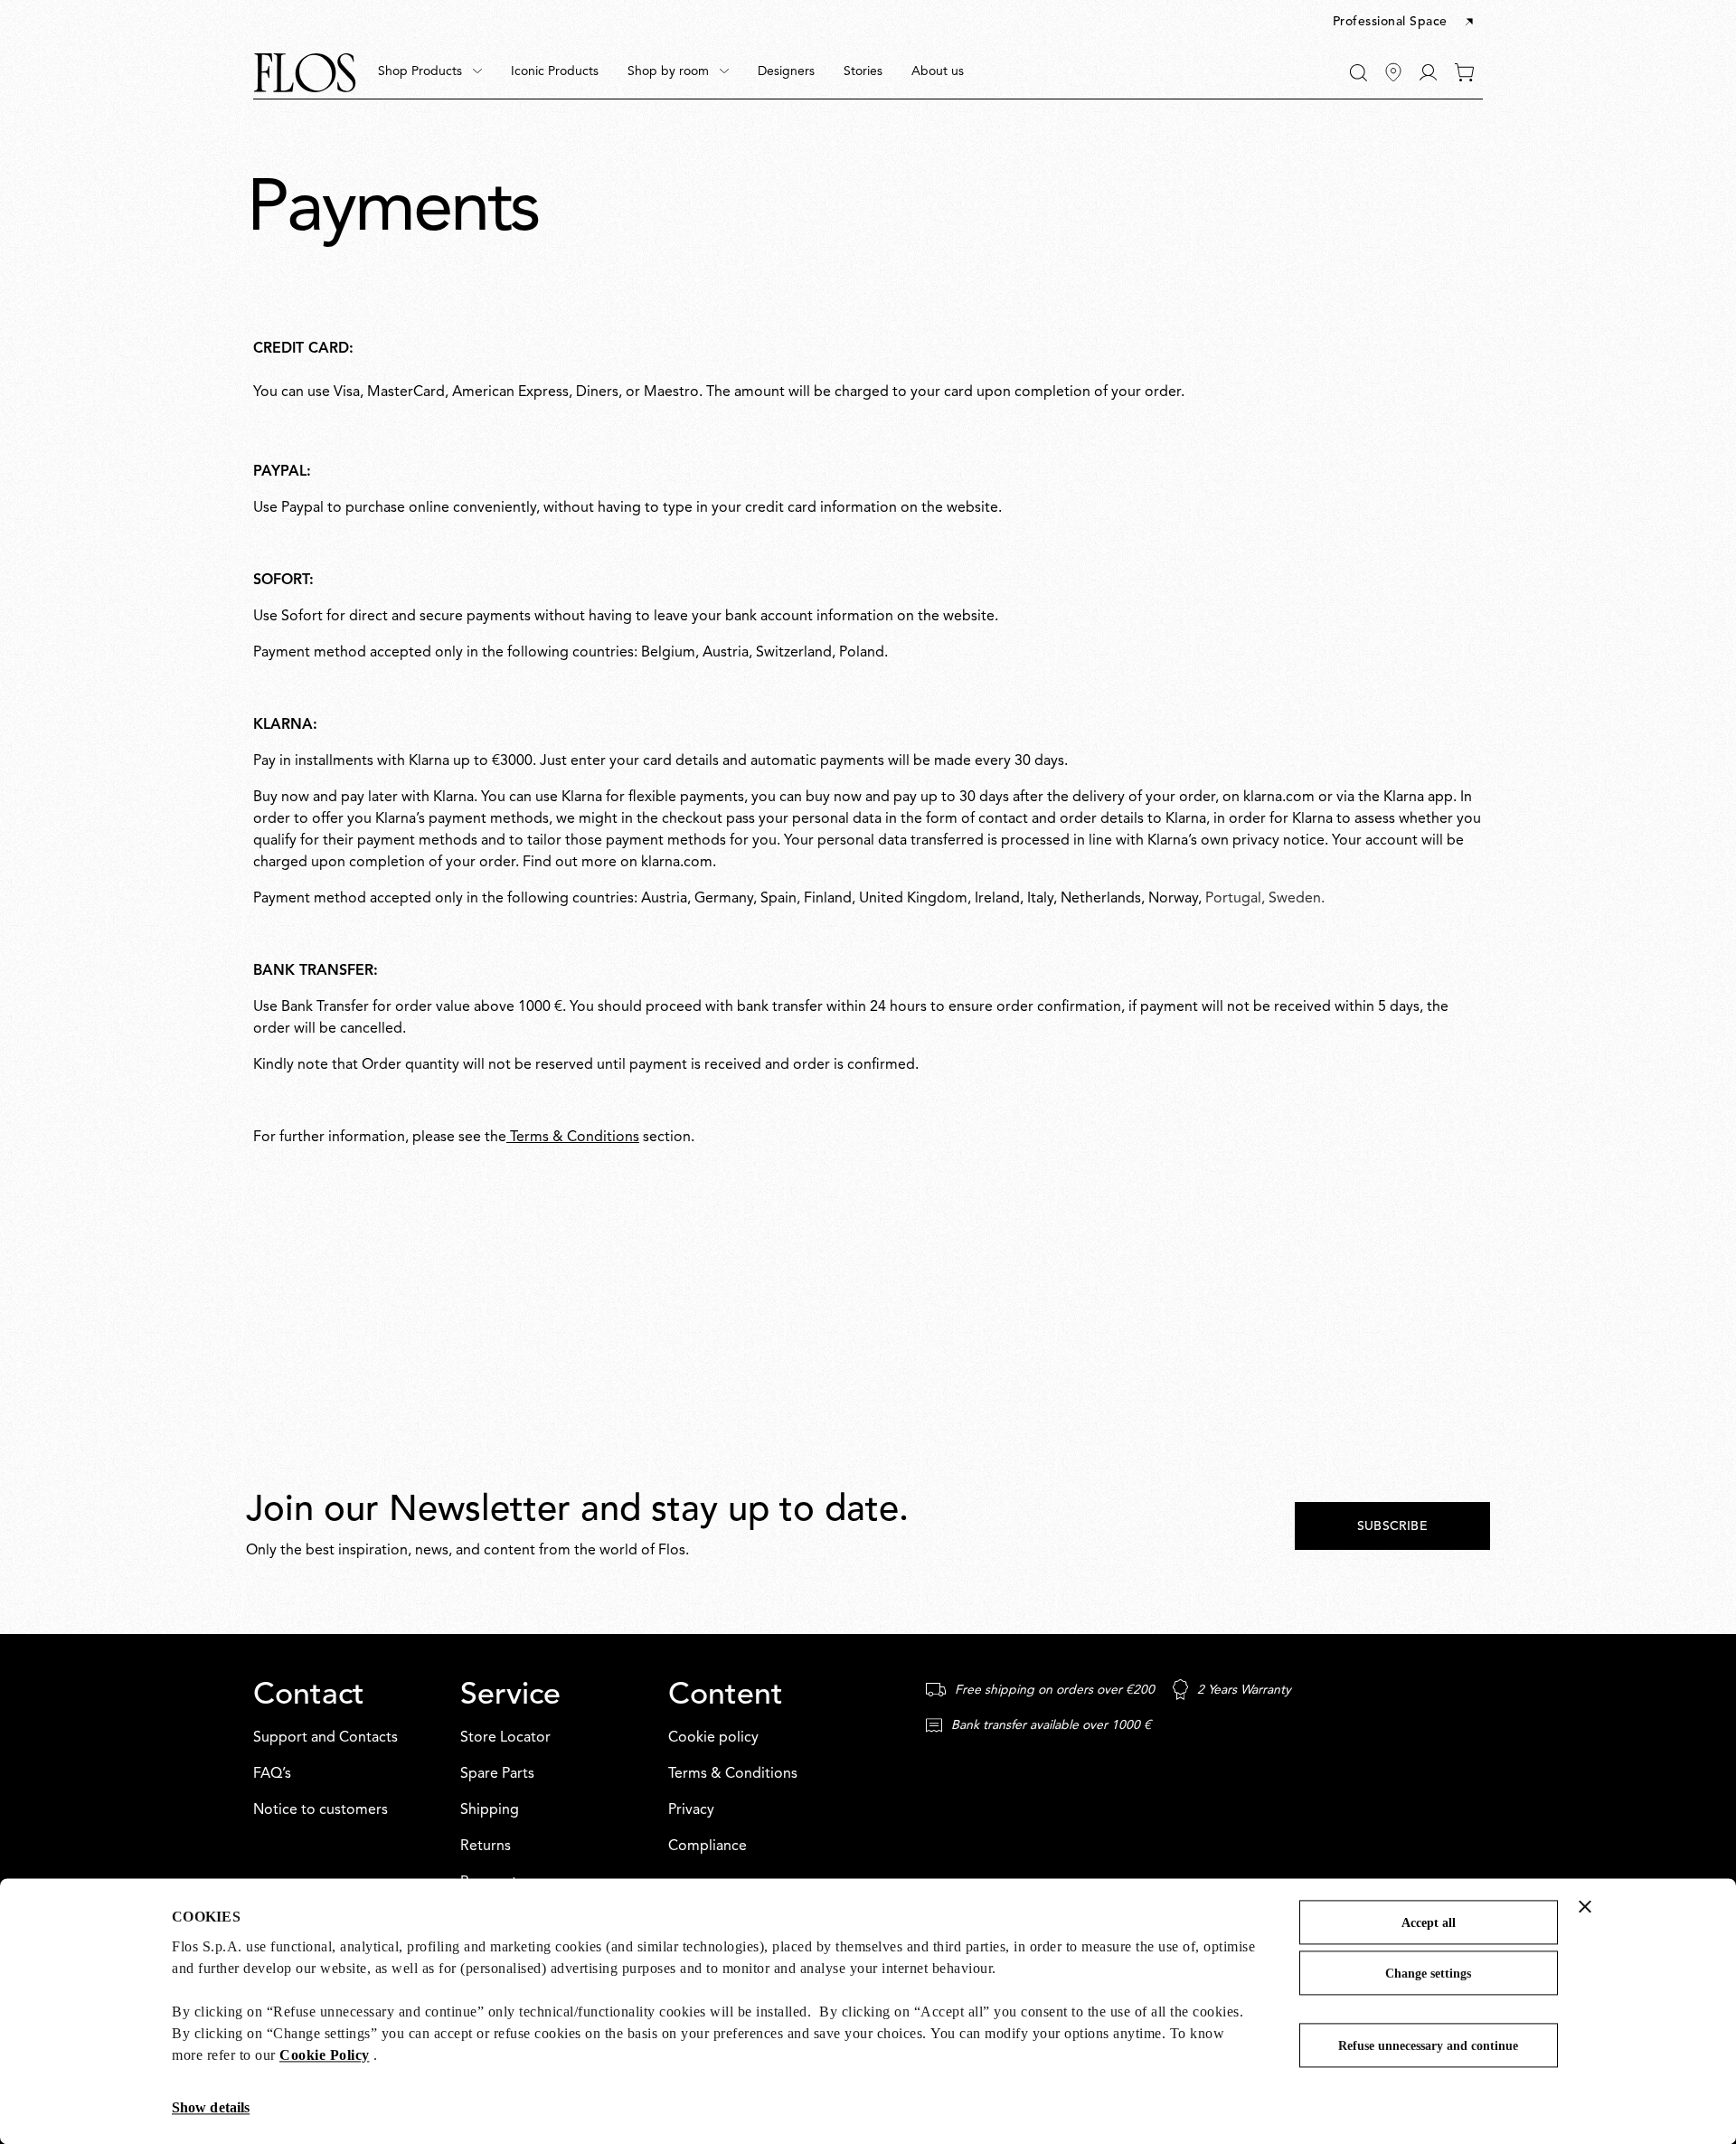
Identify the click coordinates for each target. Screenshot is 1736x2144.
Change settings (1428, 1974)
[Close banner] (1585, 1906)
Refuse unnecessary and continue (1428, 2046)
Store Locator (505, 1738)
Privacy (691, 1810)
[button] (1405, 23)
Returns (486, 1846)
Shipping (490, 1810)
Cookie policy (713, 1738)
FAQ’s (272, 1774)
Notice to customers (321, 1810)
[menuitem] (430, 72)
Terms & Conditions (573, 1138)
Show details (211, 2107)
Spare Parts (497, 1774)
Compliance (708, 1846)
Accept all (1429, 1923)
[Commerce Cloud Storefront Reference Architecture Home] (305, 73)
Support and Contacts (325, 1738)
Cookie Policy (325, 2055)
